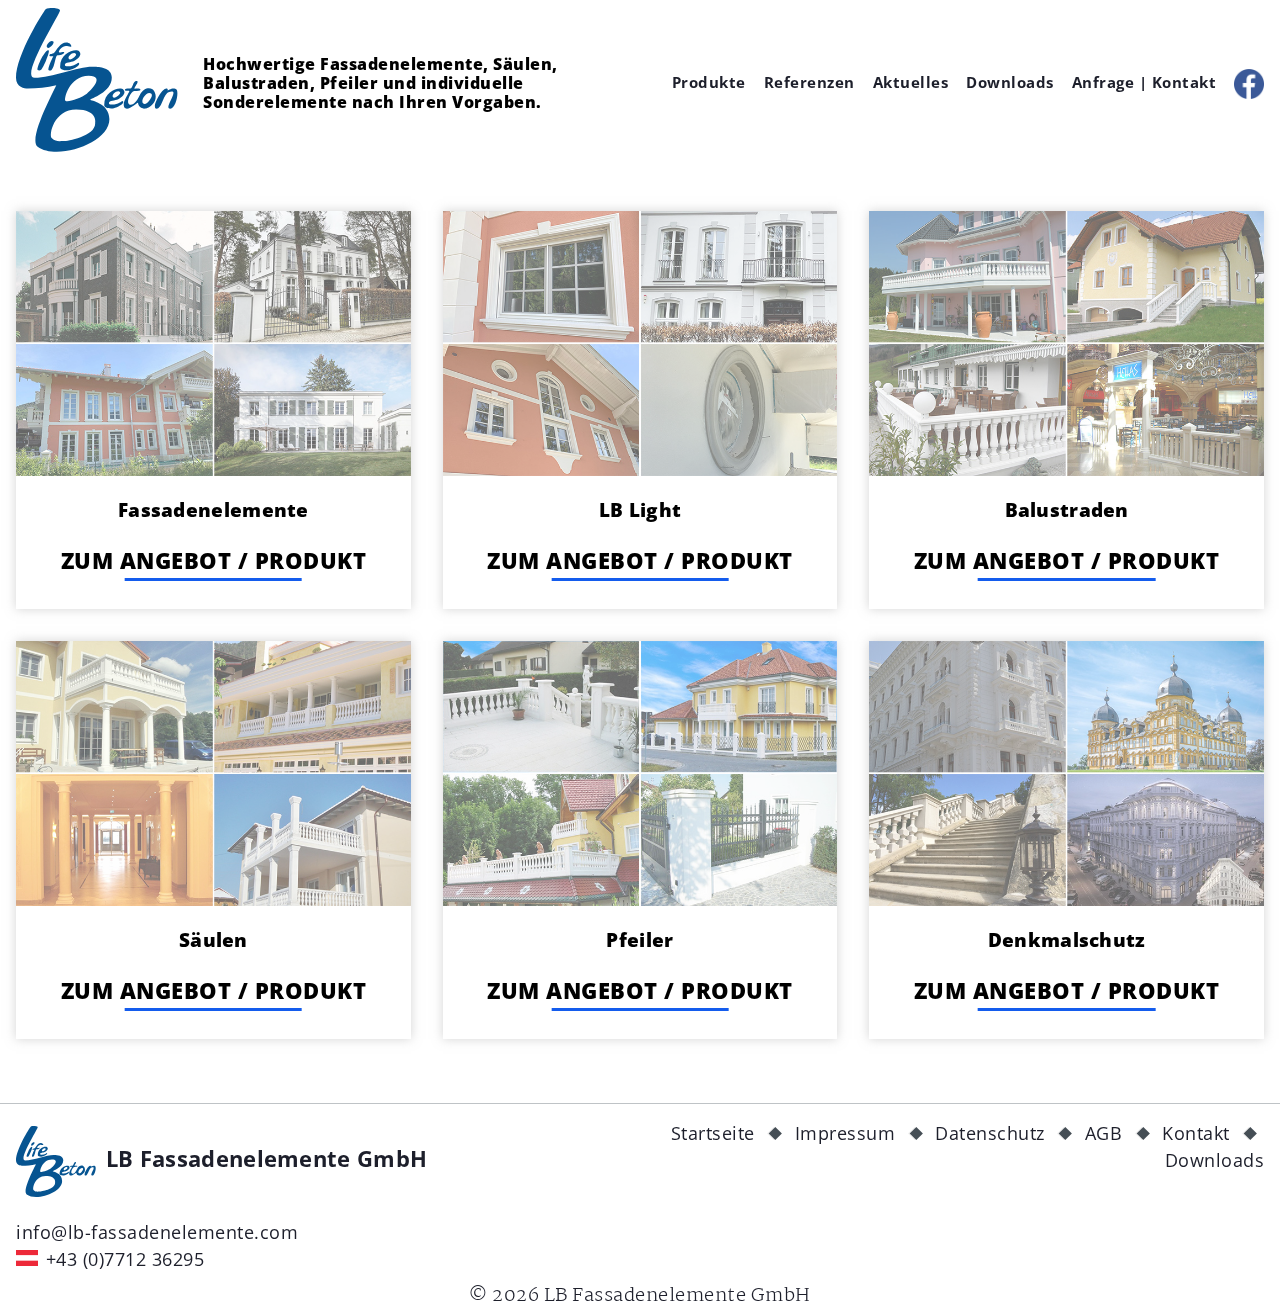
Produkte (709, 82)
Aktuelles (911, 82)
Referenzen (809, 82)
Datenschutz (990, 1133)
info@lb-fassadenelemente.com (157, 1232)
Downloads (1010, 82)
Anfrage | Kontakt (1144, 82)
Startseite (713, 1133)
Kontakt (1196, 1133)
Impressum (845, 1133)
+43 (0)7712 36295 (125, 1259)
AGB (1104, 1133)
